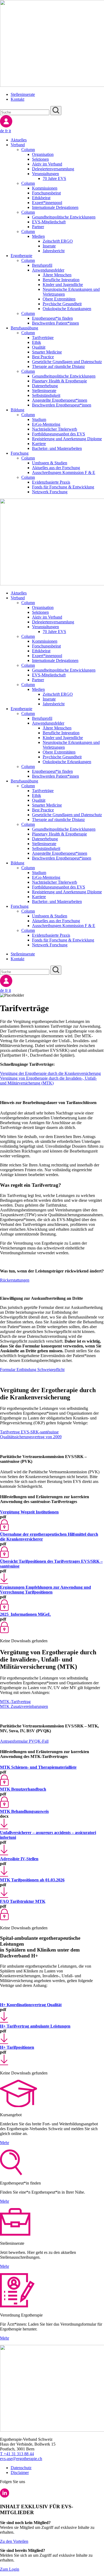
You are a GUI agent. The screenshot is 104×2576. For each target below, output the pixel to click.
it (10, 131)
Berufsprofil (42, 265)
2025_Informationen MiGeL (25, 1614)
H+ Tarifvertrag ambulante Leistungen (35, 2026)
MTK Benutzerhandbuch (23, 1789)
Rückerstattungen (15, 1280)
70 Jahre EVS (54, 178)
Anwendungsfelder (48, 270)
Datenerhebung (45, 386)
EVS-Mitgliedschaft (49, 222)
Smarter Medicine (47, 352)
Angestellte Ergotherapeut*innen (60, 400)
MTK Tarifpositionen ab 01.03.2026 (32, 1880)
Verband (18, 145)
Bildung (17, 410)
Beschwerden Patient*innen (55, 323)
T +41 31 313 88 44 (17, 2454)
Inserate (49, 246)
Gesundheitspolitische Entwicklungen (64, 217)
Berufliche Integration (61, 280)
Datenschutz (21, 2468)
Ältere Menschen (57, 275)
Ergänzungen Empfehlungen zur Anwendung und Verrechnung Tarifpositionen (45, 1590)
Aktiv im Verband (47, 164)
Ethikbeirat (41, 198)
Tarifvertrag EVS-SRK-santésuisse (29, 1432)
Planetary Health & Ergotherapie (59, 381)
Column (28, 150)
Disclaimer (20, 2473)
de (3, 131)
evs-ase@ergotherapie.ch (21, 2459)
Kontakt (17, 99)
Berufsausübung (24, 328)
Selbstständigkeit (46, 395)
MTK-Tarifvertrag (15, 1702)
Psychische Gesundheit (62, 304)
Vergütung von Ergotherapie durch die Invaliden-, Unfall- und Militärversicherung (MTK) (48, 1081)
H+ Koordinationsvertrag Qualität (31, 2005)
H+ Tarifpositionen (17, 2047)
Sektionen (40, 159)
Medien (38, 236)
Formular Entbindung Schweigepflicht (32, 1370)
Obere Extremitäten (59, 299)
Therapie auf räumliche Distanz (58, 366)
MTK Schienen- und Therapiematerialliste (38, 1767)
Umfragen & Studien (50, 463)
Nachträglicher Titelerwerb (55, 429)
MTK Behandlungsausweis (24, 1811)
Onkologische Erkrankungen (67, 309)
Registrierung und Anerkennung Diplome (67, 439)
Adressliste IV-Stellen (19, 1859)
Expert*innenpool (47, 203)
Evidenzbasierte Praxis (51, 482)
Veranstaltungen (45, 174)
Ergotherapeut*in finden (52, 318)
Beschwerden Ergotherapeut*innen (62, 405)
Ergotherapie (21, 256)
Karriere (39, 444)
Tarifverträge (43, 338)
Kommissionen (45, 188)
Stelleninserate (23, 94)
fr (7, 131)
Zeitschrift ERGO (58, 241)
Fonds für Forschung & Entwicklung (63, 487)
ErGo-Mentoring (46, 424)
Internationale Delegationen (55, 207)
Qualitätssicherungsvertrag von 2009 (31, 1437)
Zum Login (10, 2569)
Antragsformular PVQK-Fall (24, 1741)
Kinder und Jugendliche (63, 285)
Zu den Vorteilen (14, 2541)
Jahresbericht (54, 251)
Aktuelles (19, 140)
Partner (38, 227)
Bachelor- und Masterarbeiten (57, 448)
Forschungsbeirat (46, 193)
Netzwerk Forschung (50, 492)
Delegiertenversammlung (53, 169)
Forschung (20, 453)
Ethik (37, 342)
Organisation (43, 154)
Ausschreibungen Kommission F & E (64, 472)
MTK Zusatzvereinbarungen (24, 1706)
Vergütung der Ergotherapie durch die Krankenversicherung (50, 1073)
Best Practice (43, 357)
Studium (39, 419)
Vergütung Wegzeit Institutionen (29, 1512)
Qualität (39, 347)
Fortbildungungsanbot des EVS (59, 434)
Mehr (5, 2143)
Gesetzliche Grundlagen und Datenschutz (67, 362)
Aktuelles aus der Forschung (56, 468)
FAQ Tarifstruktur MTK (23, 1901)
